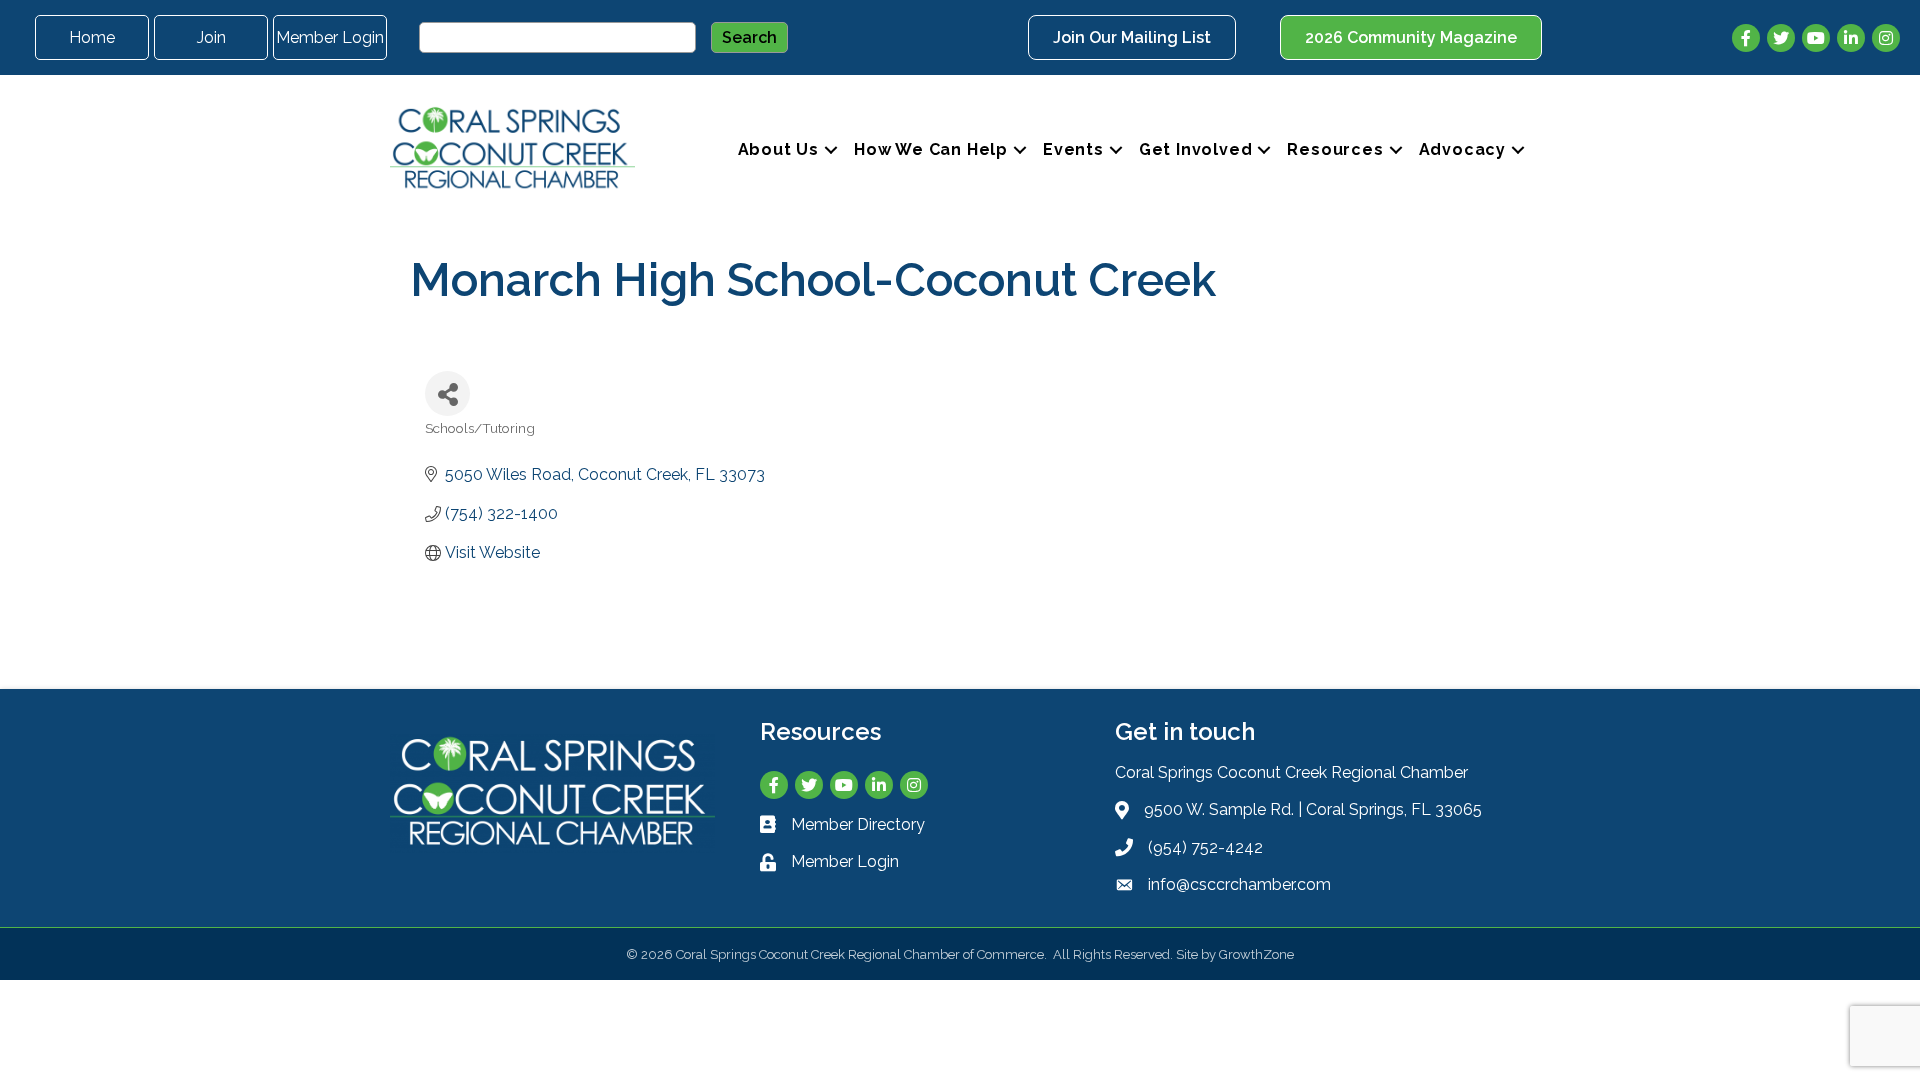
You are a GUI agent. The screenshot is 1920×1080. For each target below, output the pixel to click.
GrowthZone (1256, 954)
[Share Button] (447, 393)
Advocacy (1462, 149)
